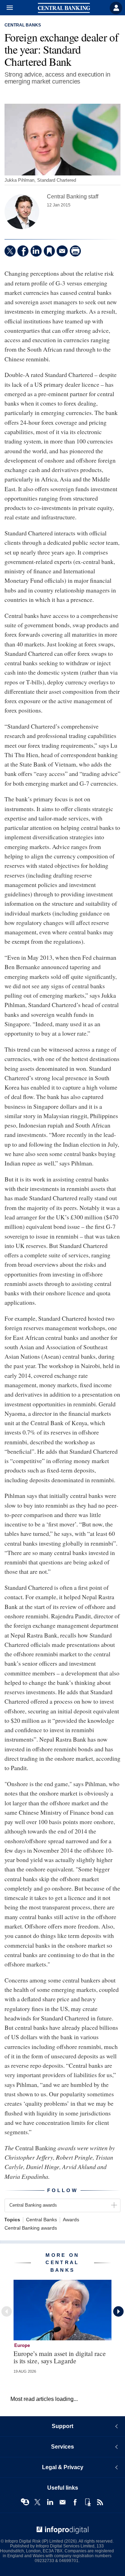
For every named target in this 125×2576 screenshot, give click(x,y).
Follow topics (25, 2502)
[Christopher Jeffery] (22, 212)
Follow (62, 2190)
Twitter (37, 2502)
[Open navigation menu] (7, 8)
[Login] (116, 8)
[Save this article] (49, 251)
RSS (100, 2502)
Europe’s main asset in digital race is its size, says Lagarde (60, 2357)
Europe (22, 2345)
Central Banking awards (31, 2228)
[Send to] (62, 251)
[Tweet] (10, 251)
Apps (87, 2502)
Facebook (75, 2502)
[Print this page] (75, 251)
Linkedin (50, 2502)
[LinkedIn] (36, 251)
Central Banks (23, 25)
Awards (71, 2220)
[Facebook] (23, 251)
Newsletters (62, 2502)
